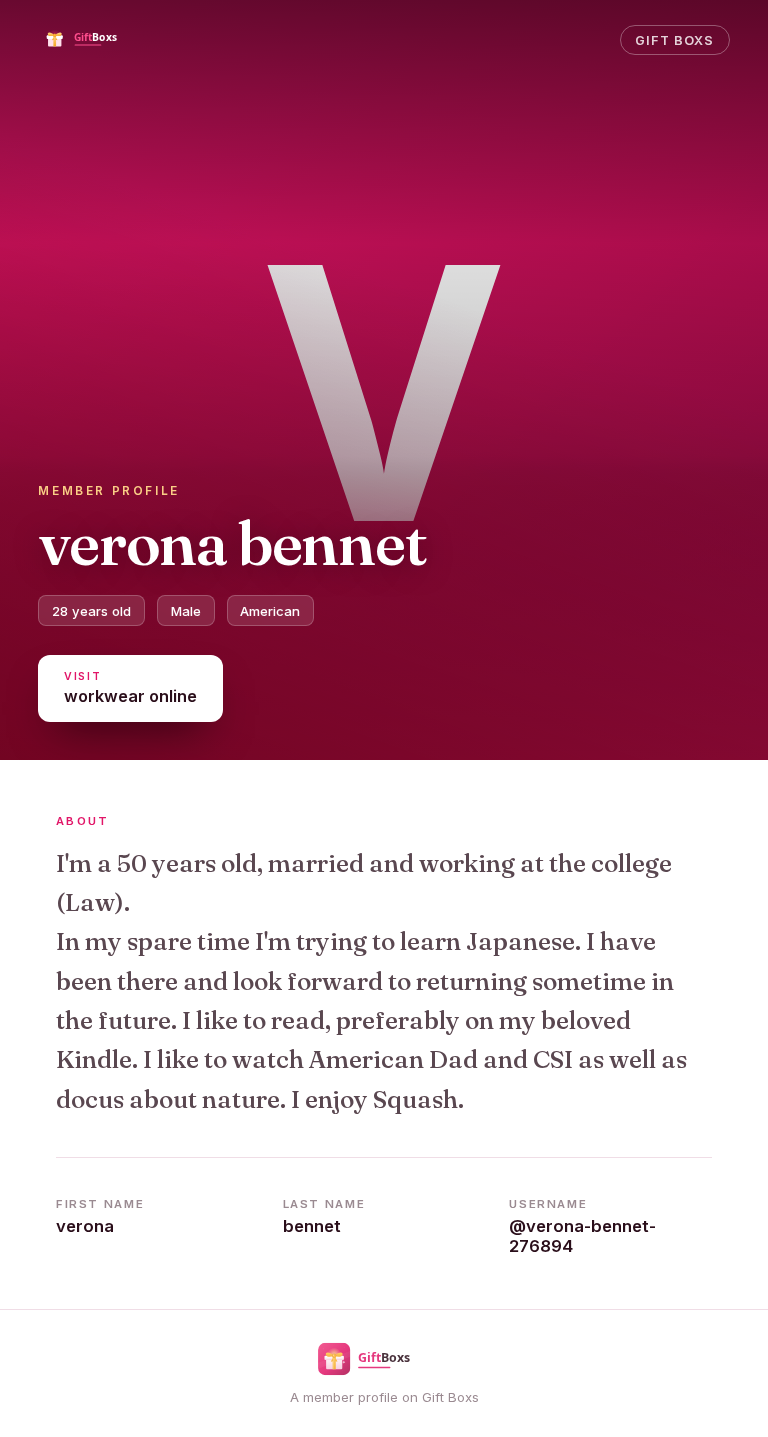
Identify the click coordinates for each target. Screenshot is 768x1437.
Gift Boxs (674, 40)
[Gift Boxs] (96, 40)
